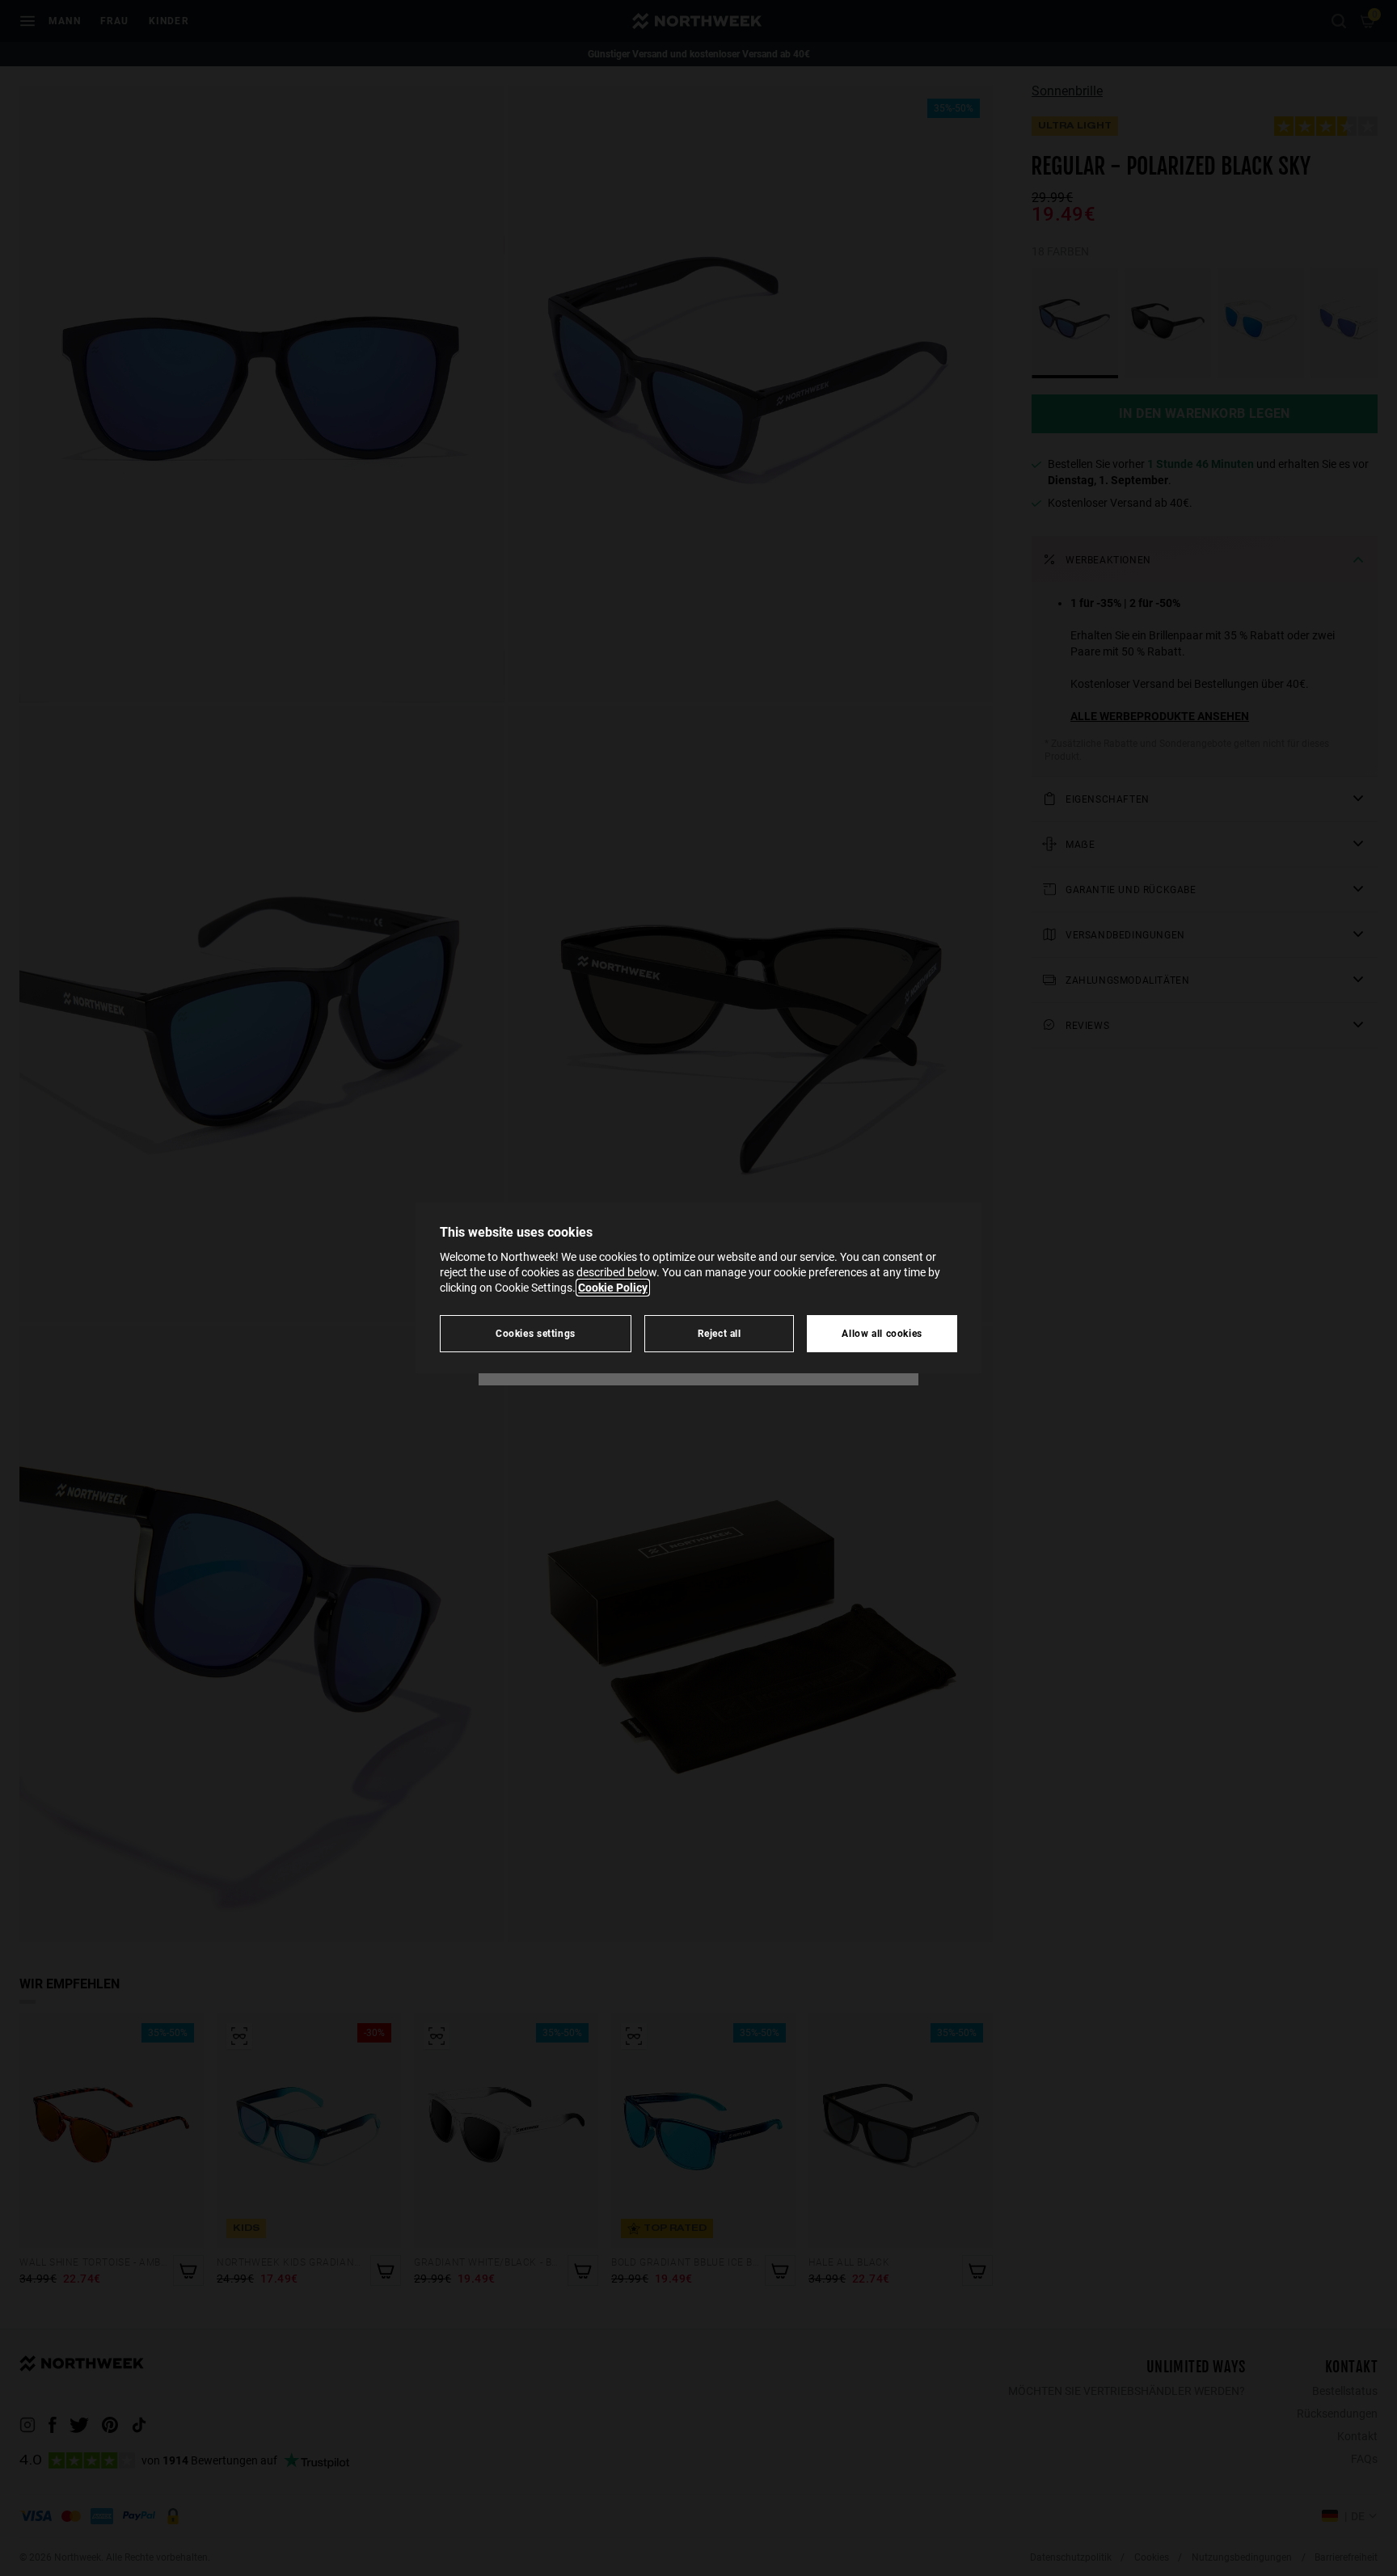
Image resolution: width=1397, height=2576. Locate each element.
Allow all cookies (882, 1333)
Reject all (720, 1333)
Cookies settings (536, 1333)
